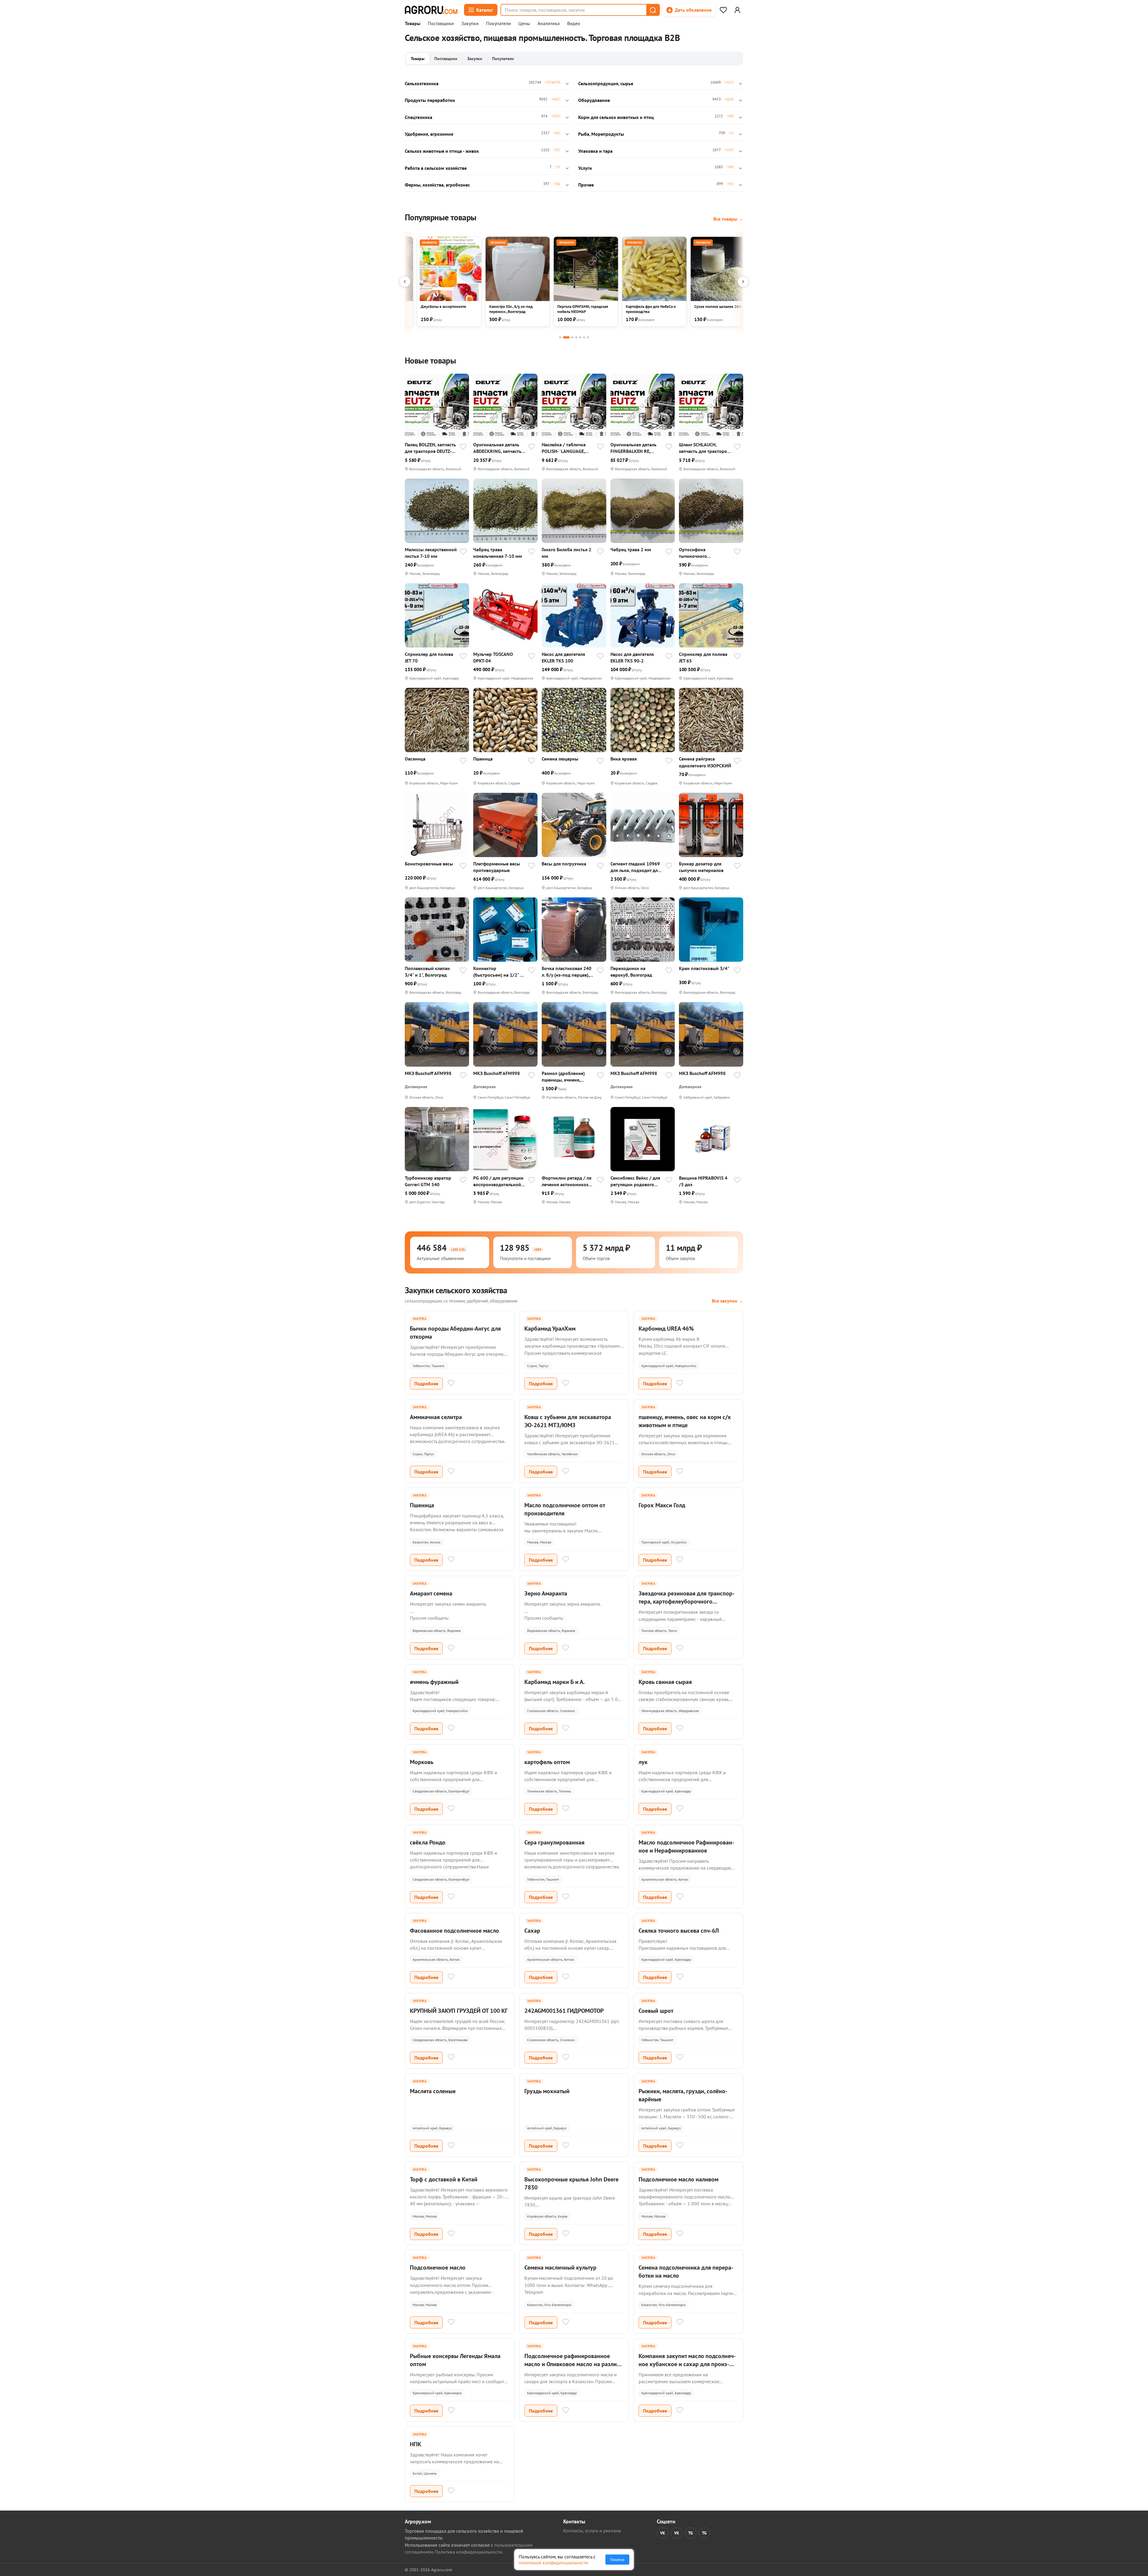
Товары (413, 24)
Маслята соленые (433, 2091)
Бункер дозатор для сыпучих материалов (701, 867)
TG (691, 2533)
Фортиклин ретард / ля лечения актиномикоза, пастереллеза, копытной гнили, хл (568, 1181)
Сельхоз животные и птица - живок (442, 151)
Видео (574, 24)
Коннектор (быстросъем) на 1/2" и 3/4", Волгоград (498, 972)
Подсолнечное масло (438, 2267)
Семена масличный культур (560, 2267)
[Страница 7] (588, 337)
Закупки (470, 24)
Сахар (532, 1931)
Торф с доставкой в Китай (444, 2179)
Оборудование (594, 100)
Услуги (585, 168)
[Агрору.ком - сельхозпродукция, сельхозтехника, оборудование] (431, 10)
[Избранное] (723, 10)
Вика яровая (624, 759)
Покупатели (499, 24)
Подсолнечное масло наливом (678, 2179)
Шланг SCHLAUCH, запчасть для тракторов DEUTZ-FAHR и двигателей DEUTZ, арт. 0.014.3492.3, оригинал (704, 448)
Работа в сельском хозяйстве (436, 168)
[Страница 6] (584, 337)
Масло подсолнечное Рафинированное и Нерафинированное (686, 1846)
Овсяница (415, 759)
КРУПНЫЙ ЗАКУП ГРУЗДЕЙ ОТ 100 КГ (459, 2011)
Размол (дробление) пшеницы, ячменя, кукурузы (563, 1077)
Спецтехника (419, 117)
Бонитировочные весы (429, 864)
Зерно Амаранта (546, 1593)
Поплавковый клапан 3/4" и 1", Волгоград (427, 972)
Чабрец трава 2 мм (631, 549)
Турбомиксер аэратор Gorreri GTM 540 (428, 1181)
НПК (416, 2444)
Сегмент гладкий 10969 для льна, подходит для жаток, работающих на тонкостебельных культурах (635, 867)
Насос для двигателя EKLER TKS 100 (563, 657)
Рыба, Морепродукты (601, 134)
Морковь (422, 1762)
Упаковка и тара (595, 151)
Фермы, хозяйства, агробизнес (437, 185)
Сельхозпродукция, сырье (606, 83)
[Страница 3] (572, 337)
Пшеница (483, 759)
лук (643, 1762)
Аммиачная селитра (436, 1417)
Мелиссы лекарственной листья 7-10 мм (431, 553)
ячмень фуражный (434, 1682)
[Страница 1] (560, 337)
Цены (524, 24)
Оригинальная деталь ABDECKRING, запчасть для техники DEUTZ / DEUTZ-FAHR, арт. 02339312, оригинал (497, 448)
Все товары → (728, 219)
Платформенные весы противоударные (497, 867)
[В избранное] (463, 447)
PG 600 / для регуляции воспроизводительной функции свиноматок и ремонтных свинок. (498, 1181)
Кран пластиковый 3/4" (704, 968)
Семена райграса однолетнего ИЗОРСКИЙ (705, 762)
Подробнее (426, 1384)
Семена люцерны (560, 759)
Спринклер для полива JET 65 (703, 657)
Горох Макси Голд (662, 1505)
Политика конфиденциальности (468, 2552)
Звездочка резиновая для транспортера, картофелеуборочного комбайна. (687, 1601)
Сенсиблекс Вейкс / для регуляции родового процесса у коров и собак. (635, 1181)
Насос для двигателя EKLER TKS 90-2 (632, 657)
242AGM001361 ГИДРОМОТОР (564, 2011)
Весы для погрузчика (564, 864)
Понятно (617, 2560)
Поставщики (441, 24)
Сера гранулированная (554, 1842)
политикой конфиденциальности (554, 2563)
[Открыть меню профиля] (737, 10)
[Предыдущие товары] (405, 282)
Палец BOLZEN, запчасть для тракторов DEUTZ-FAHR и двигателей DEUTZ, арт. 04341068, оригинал (430, 448)
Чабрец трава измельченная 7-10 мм (498, 553)
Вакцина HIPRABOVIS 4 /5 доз (703, 1181)
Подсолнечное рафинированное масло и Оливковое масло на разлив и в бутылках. (572, 2364)
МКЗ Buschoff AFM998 (428, 1073)
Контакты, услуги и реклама (592, 2531)
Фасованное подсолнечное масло (454, 1931)
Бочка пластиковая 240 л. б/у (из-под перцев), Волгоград (567, 972)
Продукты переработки (430, 100)
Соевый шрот (656, 2011)
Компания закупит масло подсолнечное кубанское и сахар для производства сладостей (687, 2364)
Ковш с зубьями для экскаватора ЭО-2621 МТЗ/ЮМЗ (568, 1421)
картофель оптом (547, 1762)
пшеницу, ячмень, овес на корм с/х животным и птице (685, 1421)
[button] (653, 10)
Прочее (586, 185)
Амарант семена (431, 1593)
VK (663, 2533)
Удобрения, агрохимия (429, 134)
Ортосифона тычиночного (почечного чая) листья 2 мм (703, 553)
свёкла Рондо (428, 1842)
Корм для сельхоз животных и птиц (616, 117)
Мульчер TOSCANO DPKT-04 (493, 657)
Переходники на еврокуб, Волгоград (631, 972)
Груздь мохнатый (547, 2091)
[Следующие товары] (743, 282)
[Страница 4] (576, 337)
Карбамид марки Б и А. (555, 1682)
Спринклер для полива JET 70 (429, 657)
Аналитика (549, 24)
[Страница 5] (580, 337)
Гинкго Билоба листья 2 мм (567, 553)
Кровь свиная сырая (665, 1682)
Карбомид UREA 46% (666, 1329)
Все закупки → (728, 1301)
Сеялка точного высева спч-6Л (679, 1931)
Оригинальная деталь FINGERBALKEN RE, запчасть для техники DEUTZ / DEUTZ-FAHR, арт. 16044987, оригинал (636, 448)
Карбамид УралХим (550, 1329)
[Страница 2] (566, 337)
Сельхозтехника (422, 83)
